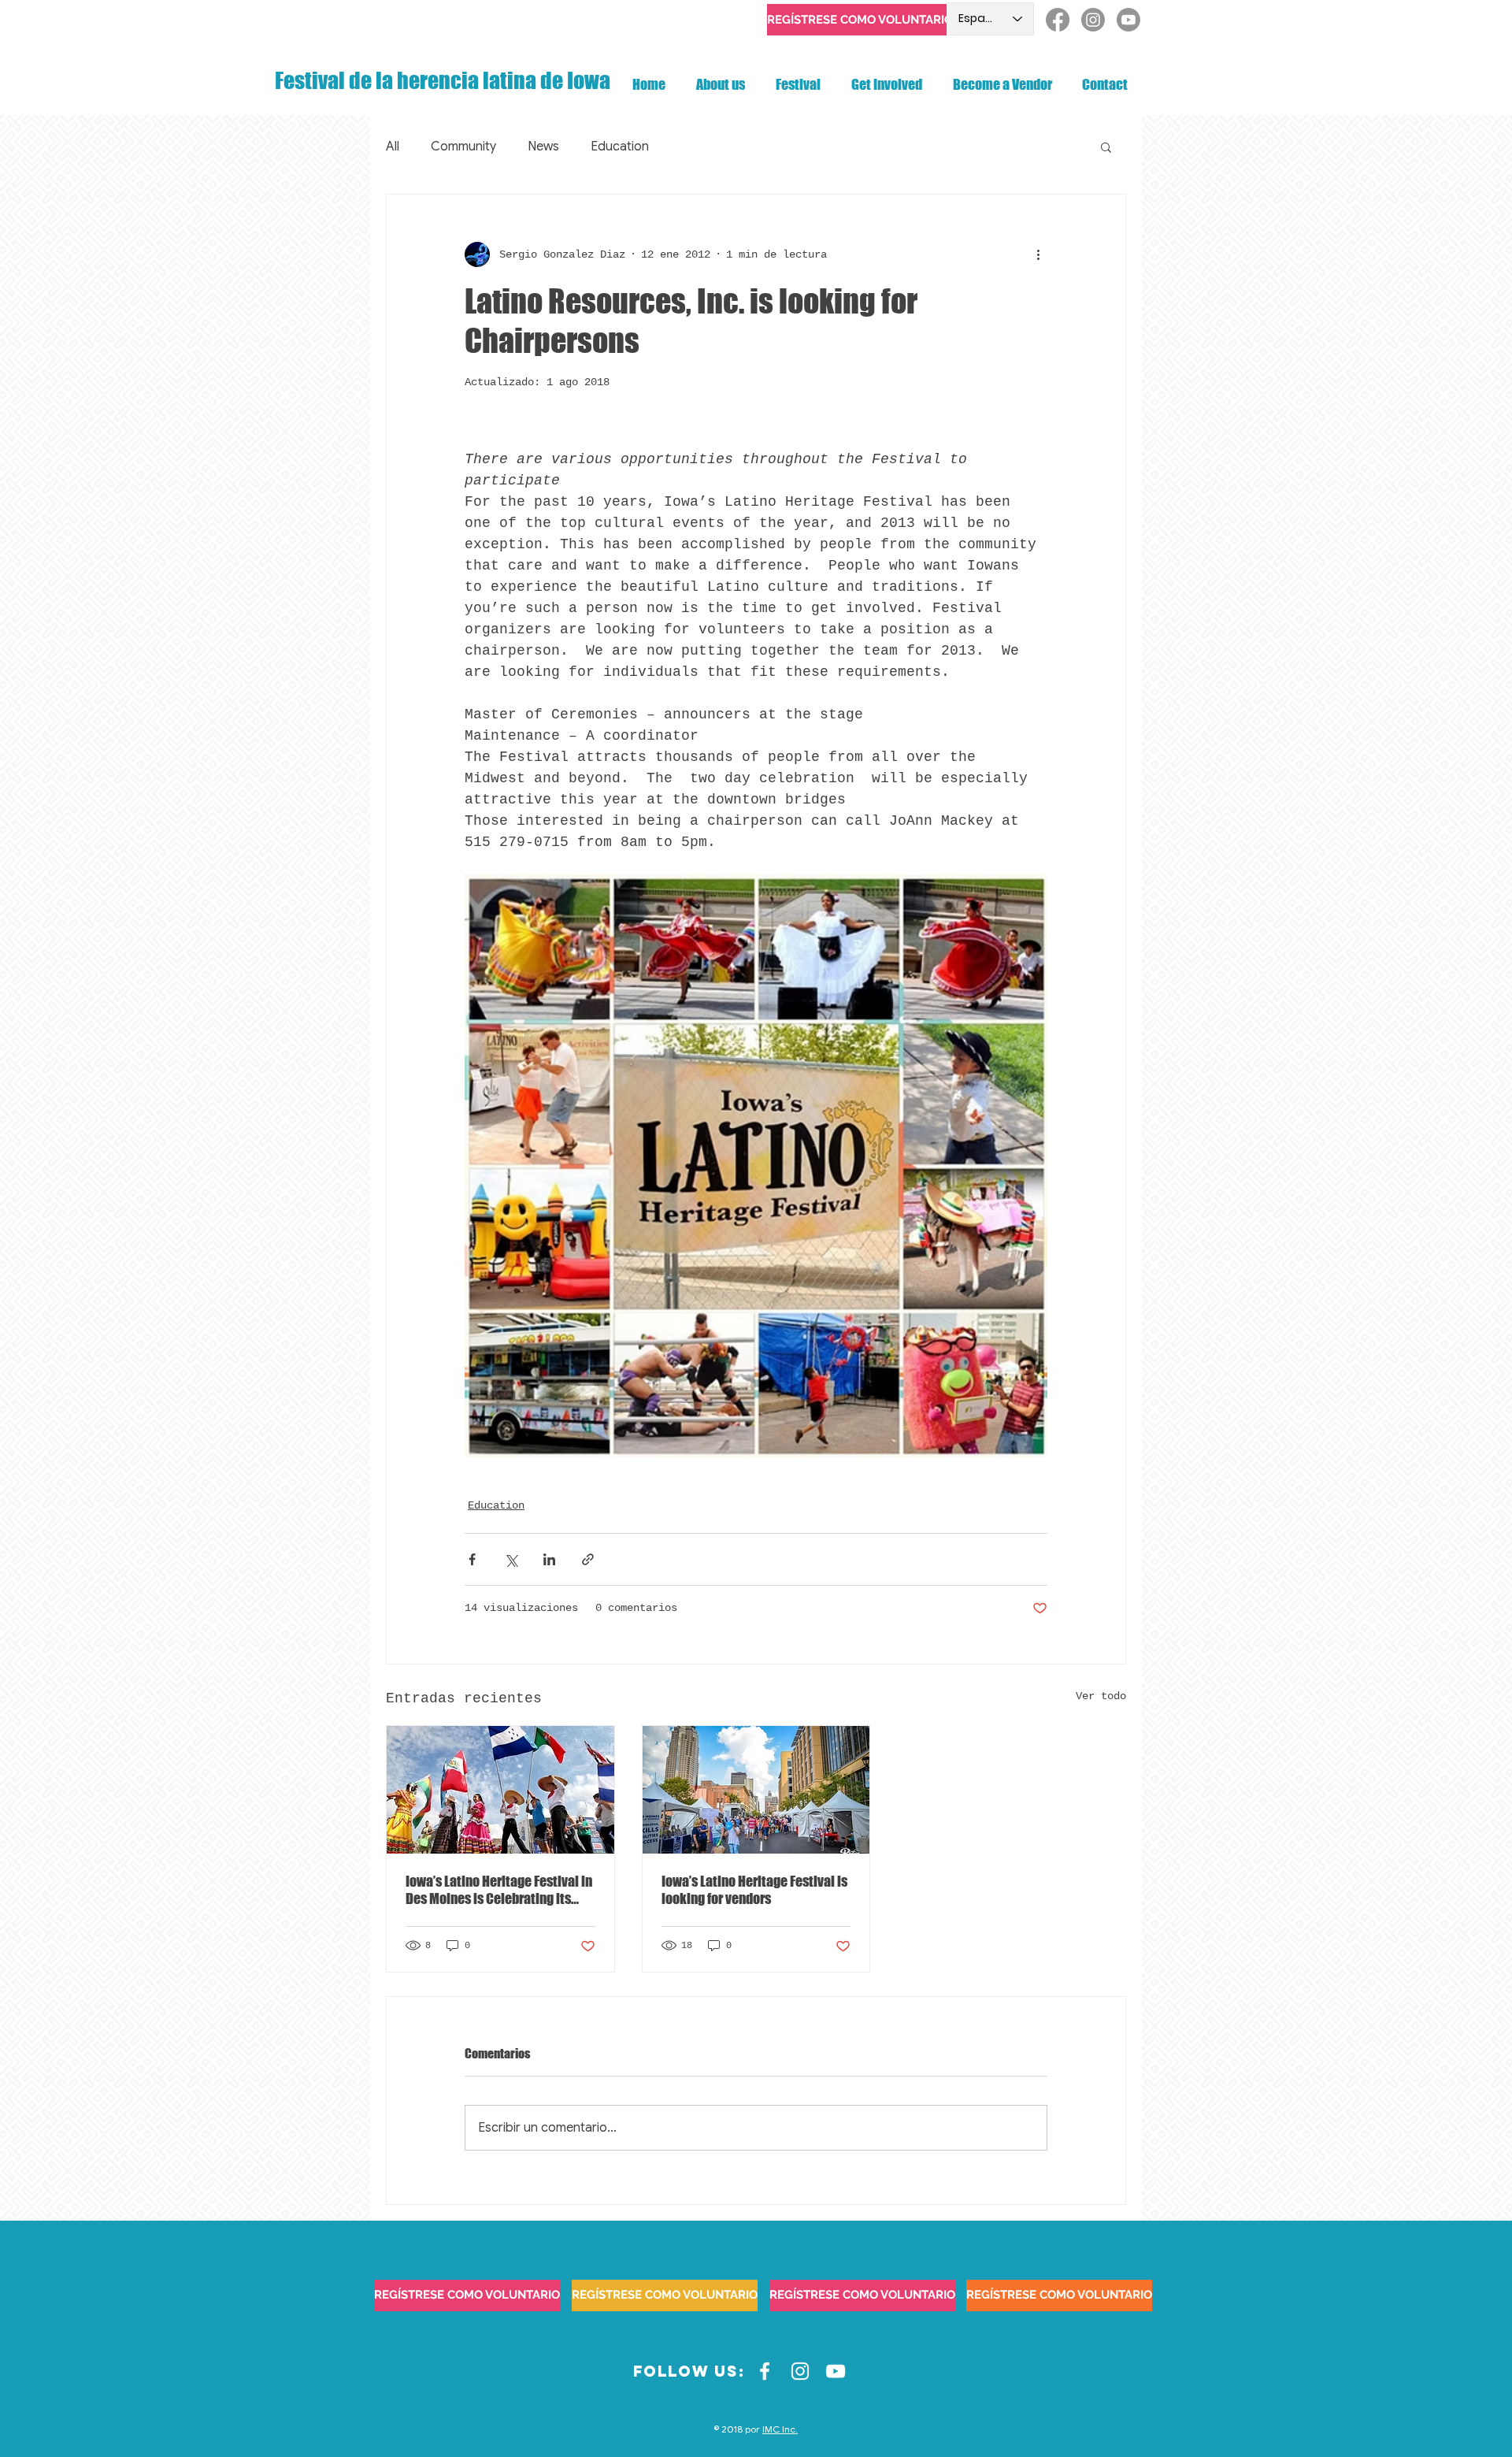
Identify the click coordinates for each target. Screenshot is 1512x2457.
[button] (1106, 147)
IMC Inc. (780, 2429)
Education (620, 147)
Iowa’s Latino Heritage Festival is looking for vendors (754, 1890)
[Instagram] (1093, 20)
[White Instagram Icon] (800, 2371)
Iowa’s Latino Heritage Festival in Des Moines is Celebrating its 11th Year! (499, 1890)
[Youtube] (1128, 20)
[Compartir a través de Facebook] (472, 1559)
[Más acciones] (1038, 254)
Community (463, 147)
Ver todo (1101, 1696)
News (543, 147)
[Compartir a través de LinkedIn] (549, 1559)
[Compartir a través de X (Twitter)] (511, 1559)
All (393, 147)
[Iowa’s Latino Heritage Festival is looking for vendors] (756, 1790)
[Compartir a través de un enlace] (588, 1559)
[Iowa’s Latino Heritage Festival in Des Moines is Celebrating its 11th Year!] (500, 1790)
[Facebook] (1058, 20)
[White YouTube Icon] (836, 2371)
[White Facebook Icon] (765, 2371)
